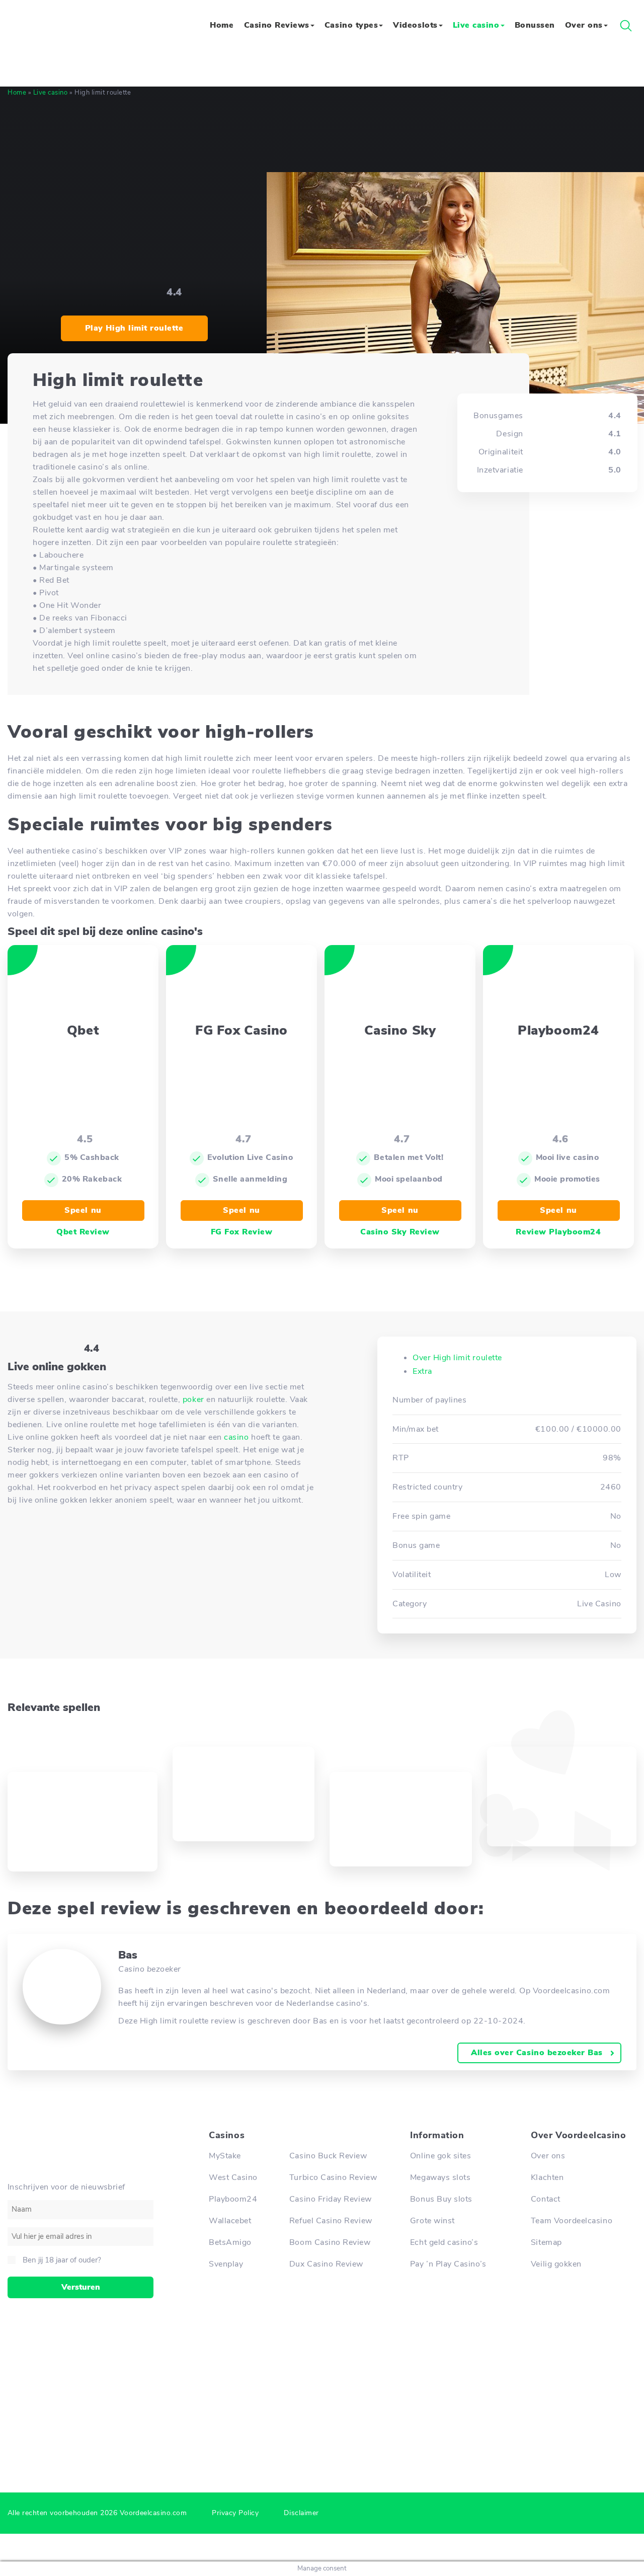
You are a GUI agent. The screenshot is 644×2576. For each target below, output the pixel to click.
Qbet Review (83, 1232)
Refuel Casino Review (331, 2221)
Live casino (476, 25)
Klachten (547, 2177)
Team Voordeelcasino (572, 2221)
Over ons (584, 25)
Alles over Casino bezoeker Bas (537, 2053)
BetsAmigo (230, 2242)
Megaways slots (440, 2177)
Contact (546, 2199)
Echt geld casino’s (444, 2242)
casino (236, 1437)
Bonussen (535, 25)
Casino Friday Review (331, 2199)
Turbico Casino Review (333, 2177)
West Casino (233, 2177)
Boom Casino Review (330, 2242)
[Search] (626, 26)
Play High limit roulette (134, 328)
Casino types (351, 25)
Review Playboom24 (558, 1232)
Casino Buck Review (328, 2156)
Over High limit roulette (457, 1358)
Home (222, 25)
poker (193, 1399)
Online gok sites (440, 2156)
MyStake (225, 2156)
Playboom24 (233, 2199)
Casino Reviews (277, 25)
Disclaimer (301, 2513)
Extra (422, 1371)
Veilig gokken (556, 2264)
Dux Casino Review (326, 2264)
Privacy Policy (235, 2513)
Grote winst (432, 2221)
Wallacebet (230, 2221)
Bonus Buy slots (441, 2199)
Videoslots (415, 25)
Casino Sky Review (400, 1232)
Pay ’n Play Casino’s (448, 2264)
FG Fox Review (242, 1232)
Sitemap (546, 2242)
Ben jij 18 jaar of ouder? (62, 2260)
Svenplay (226, 2264)
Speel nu (83, 1210)
